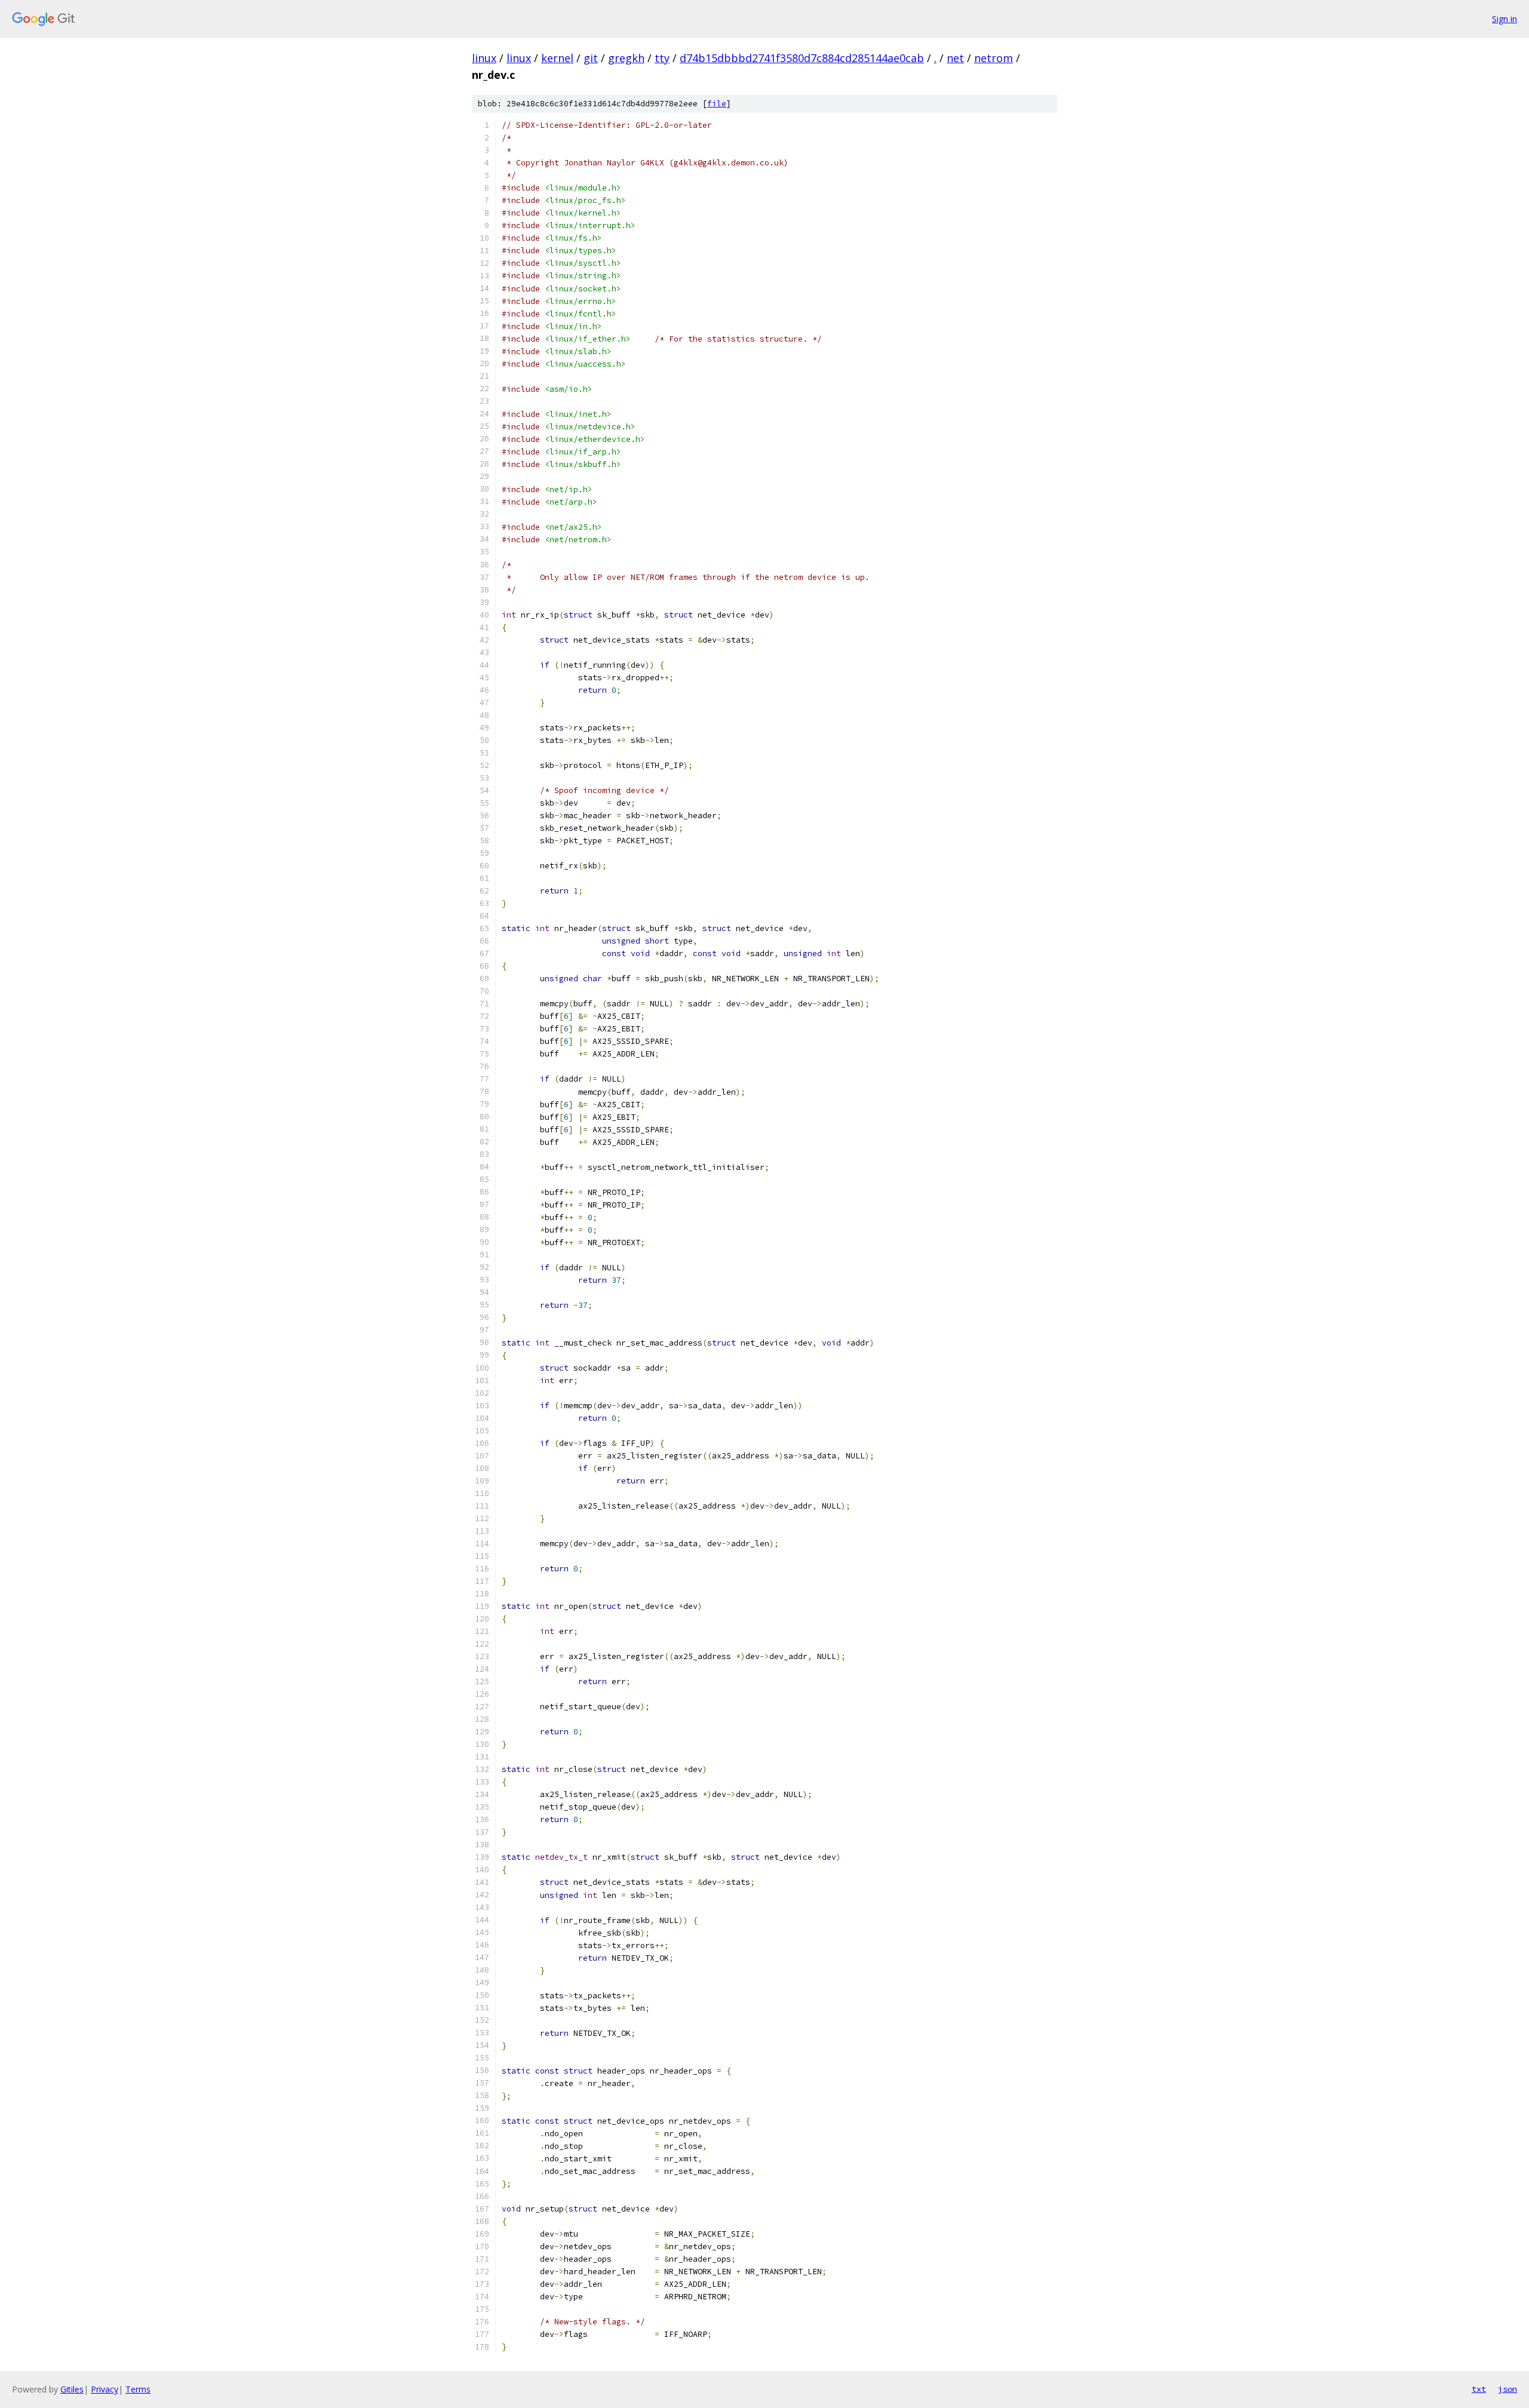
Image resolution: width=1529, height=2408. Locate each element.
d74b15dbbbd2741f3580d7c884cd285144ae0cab (802, 58)
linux (484, 58)
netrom (994, 58)
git (591, 58)
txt (1479, 2389)
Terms (138, 2389)
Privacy (105, 2389)
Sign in (1505, 19)
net (955, 58)
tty (662, 58)
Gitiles (72, 2389)
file (717, 104)
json (1507, 2389)
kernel (557, 58)
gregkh (626, 58)
